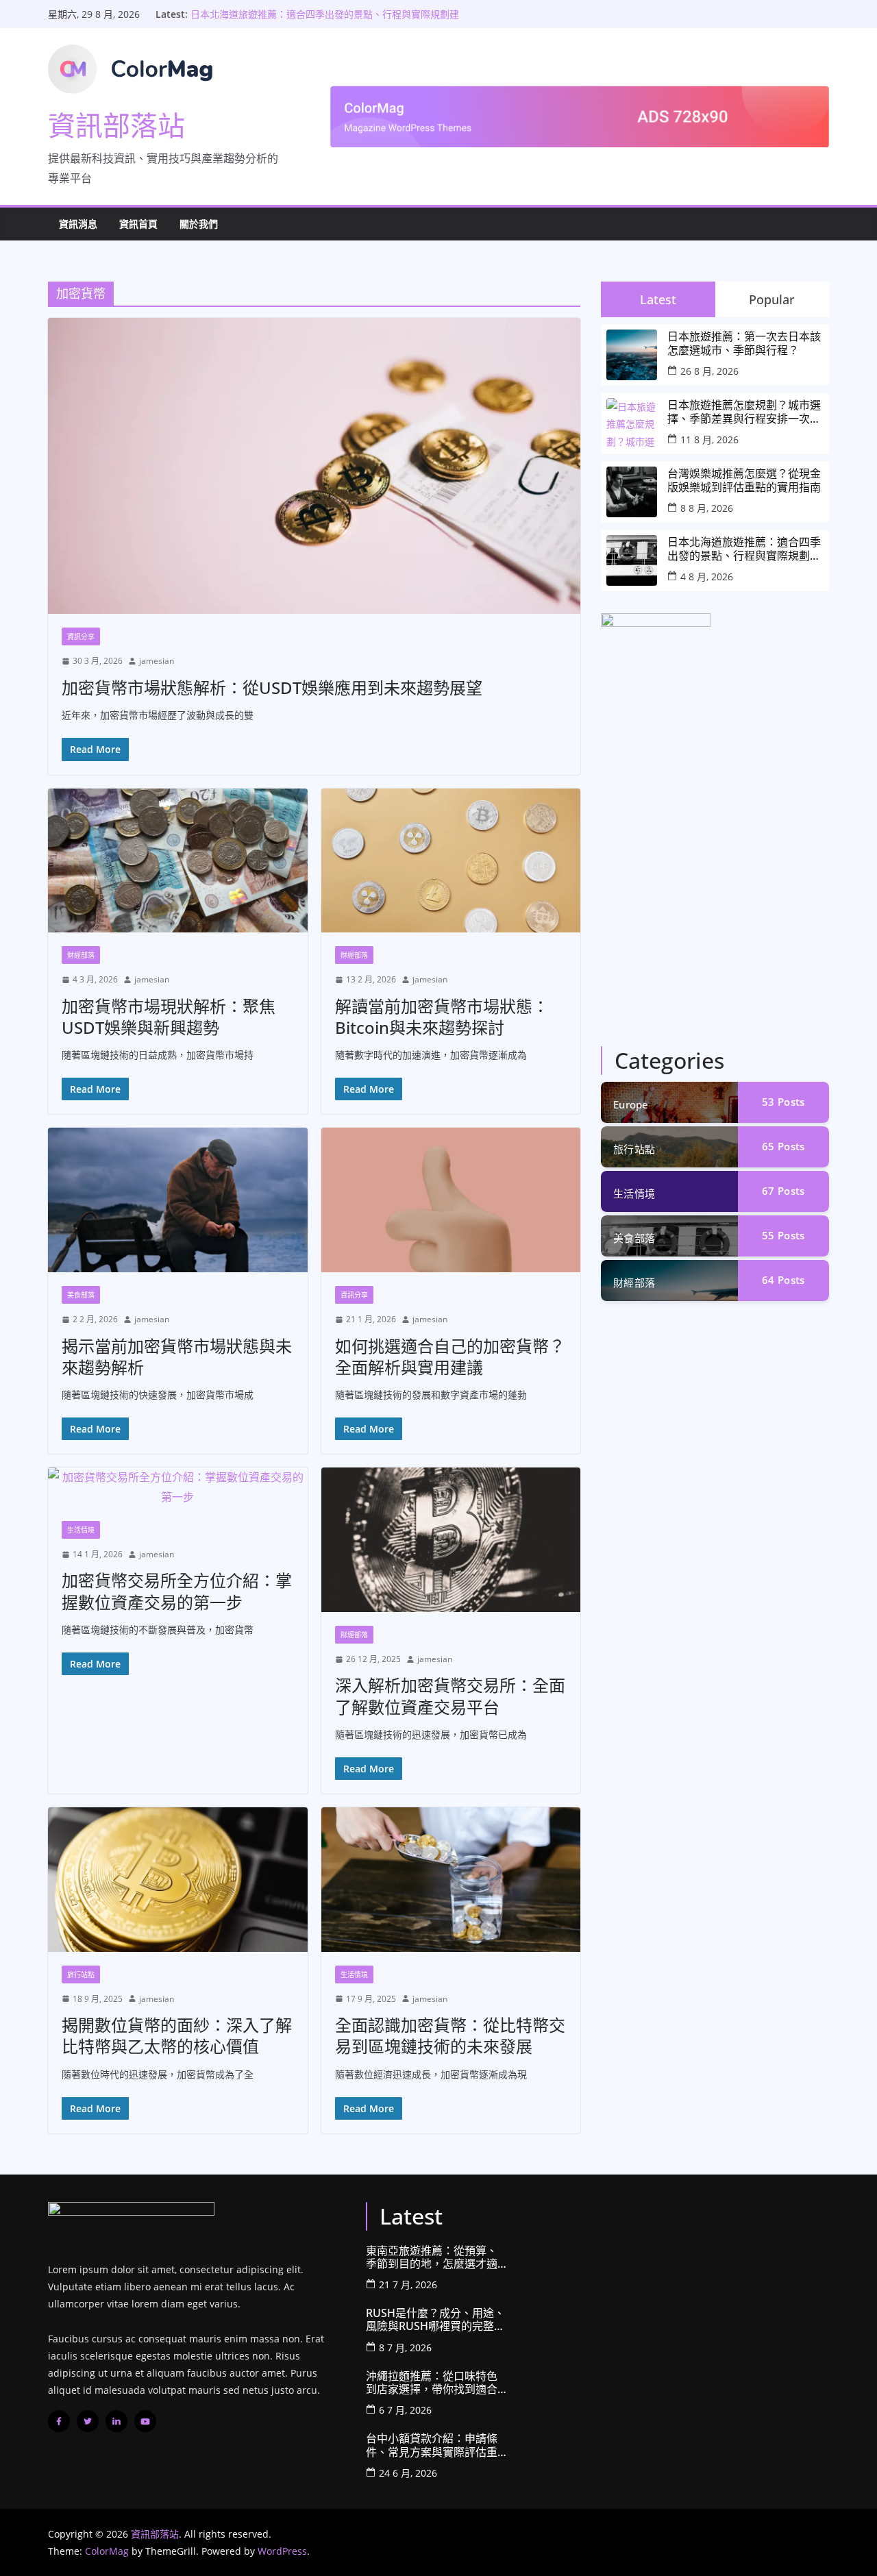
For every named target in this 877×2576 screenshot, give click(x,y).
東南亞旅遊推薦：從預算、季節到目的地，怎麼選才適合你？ (432, 2257)
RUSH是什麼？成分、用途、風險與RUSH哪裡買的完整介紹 (435, 2320)
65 (783, 1146)
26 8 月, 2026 (709, 371)
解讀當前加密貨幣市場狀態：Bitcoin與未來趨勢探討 (442, 1017)
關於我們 (199, 224)
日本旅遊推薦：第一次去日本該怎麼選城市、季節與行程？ (744, 343)
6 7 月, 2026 (405, 2410)
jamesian (157, 661)
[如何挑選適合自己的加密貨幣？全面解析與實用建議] (451, 1200)
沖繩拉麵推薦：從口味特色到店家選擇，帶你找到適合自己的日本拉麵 (432, 2383)
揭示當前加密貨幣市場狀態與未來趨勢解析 (177, 1357)
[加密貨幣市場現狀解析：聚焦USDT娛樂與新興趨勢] (178, 861)
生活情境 (81, 1530)
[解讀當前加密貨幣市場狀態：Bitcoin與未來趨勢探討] (451, 861)
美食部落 (81, 1295)
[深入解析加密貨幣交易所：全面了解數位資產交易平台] (451, 1540)
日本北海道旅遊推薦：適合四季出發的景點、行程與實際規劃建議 (744, 549)
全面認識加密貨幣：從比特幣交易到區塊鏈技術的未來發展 (450, 2035)
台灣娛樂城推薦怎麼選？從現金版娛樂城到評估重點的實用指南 (744, 480)
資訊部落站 (116, 125)
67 (783, 1191)
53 (783, 1102)
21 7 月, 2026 (408, 2284)
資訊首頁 (138, 224)
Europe (631, 1104)
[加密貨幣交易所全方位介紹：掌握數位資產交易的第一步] (178, 1487)
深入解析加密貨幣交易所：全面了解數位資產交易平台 (450, 1696)
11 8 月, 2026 (709, 439)
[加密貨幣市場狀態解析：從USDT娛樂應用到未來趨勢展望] (314, 466)
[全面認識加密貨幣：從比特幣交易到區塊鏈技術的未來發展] (451, 1880)
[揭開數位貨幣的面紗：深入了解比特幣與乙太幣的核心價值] (178, 1880)
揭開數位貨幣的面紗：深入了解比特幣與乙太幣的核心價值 (177, 2035)
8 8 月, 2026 (707, 508)
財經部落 (81, 955)
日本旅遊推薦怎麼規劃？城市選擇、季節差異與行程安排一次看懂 (744, 412)
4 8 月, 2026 (707, 577)
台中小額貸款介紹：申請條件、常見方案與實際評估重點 (432, 2445)
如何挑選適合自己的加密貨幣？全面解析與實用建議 (450, 1357)
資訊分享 (81, 636)
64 (783, 1280)
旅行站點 (81, 1974)
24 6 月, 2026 (408, 2473)
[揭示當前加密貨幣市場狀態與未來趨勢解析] (178, 1200)
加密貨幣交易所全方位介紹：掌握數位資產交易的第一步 (177, 1591)
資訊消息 (78, 224)
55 (783, 1235)
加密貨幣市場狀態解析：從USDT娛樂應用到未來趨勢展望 (272, 688)
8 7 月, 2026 (405, 2348)
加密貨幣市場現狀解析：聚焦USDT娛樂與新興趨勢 (169, 1017)
